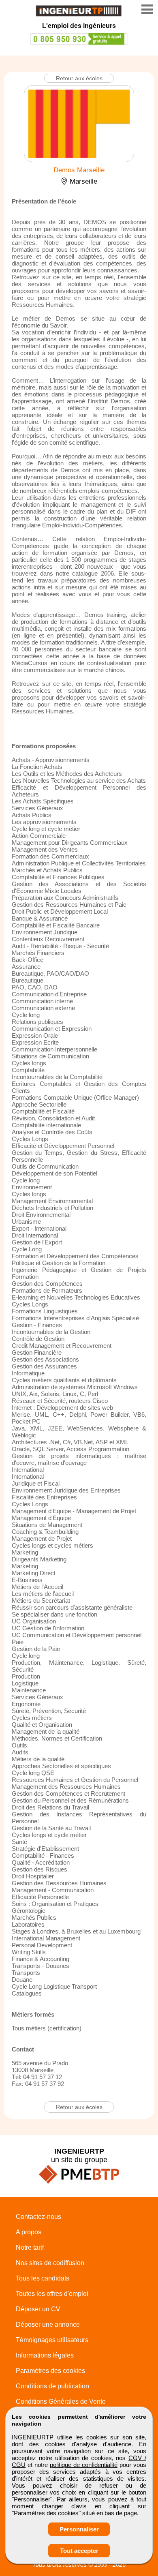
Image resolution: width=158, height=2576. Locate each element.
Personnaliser (79, 2529)
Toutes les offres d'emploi (52, 2294)
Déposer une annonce (48, 2324)
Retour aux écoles (79, 78)
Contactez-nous (38, 2217)
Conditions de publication (52, 2386)
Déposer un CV (38, 2309)
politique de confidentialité (84, 2465)
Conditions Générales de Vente (61, 2401)
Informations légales (45, 2355)
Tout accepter (79, 2551)
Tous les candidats (43, 2278)
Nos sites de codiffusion (50, 2263)
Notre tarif (30, 2247)
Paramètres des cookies (50, 2371)
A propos (29, 2232)
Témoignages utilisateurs (52, 2340)
